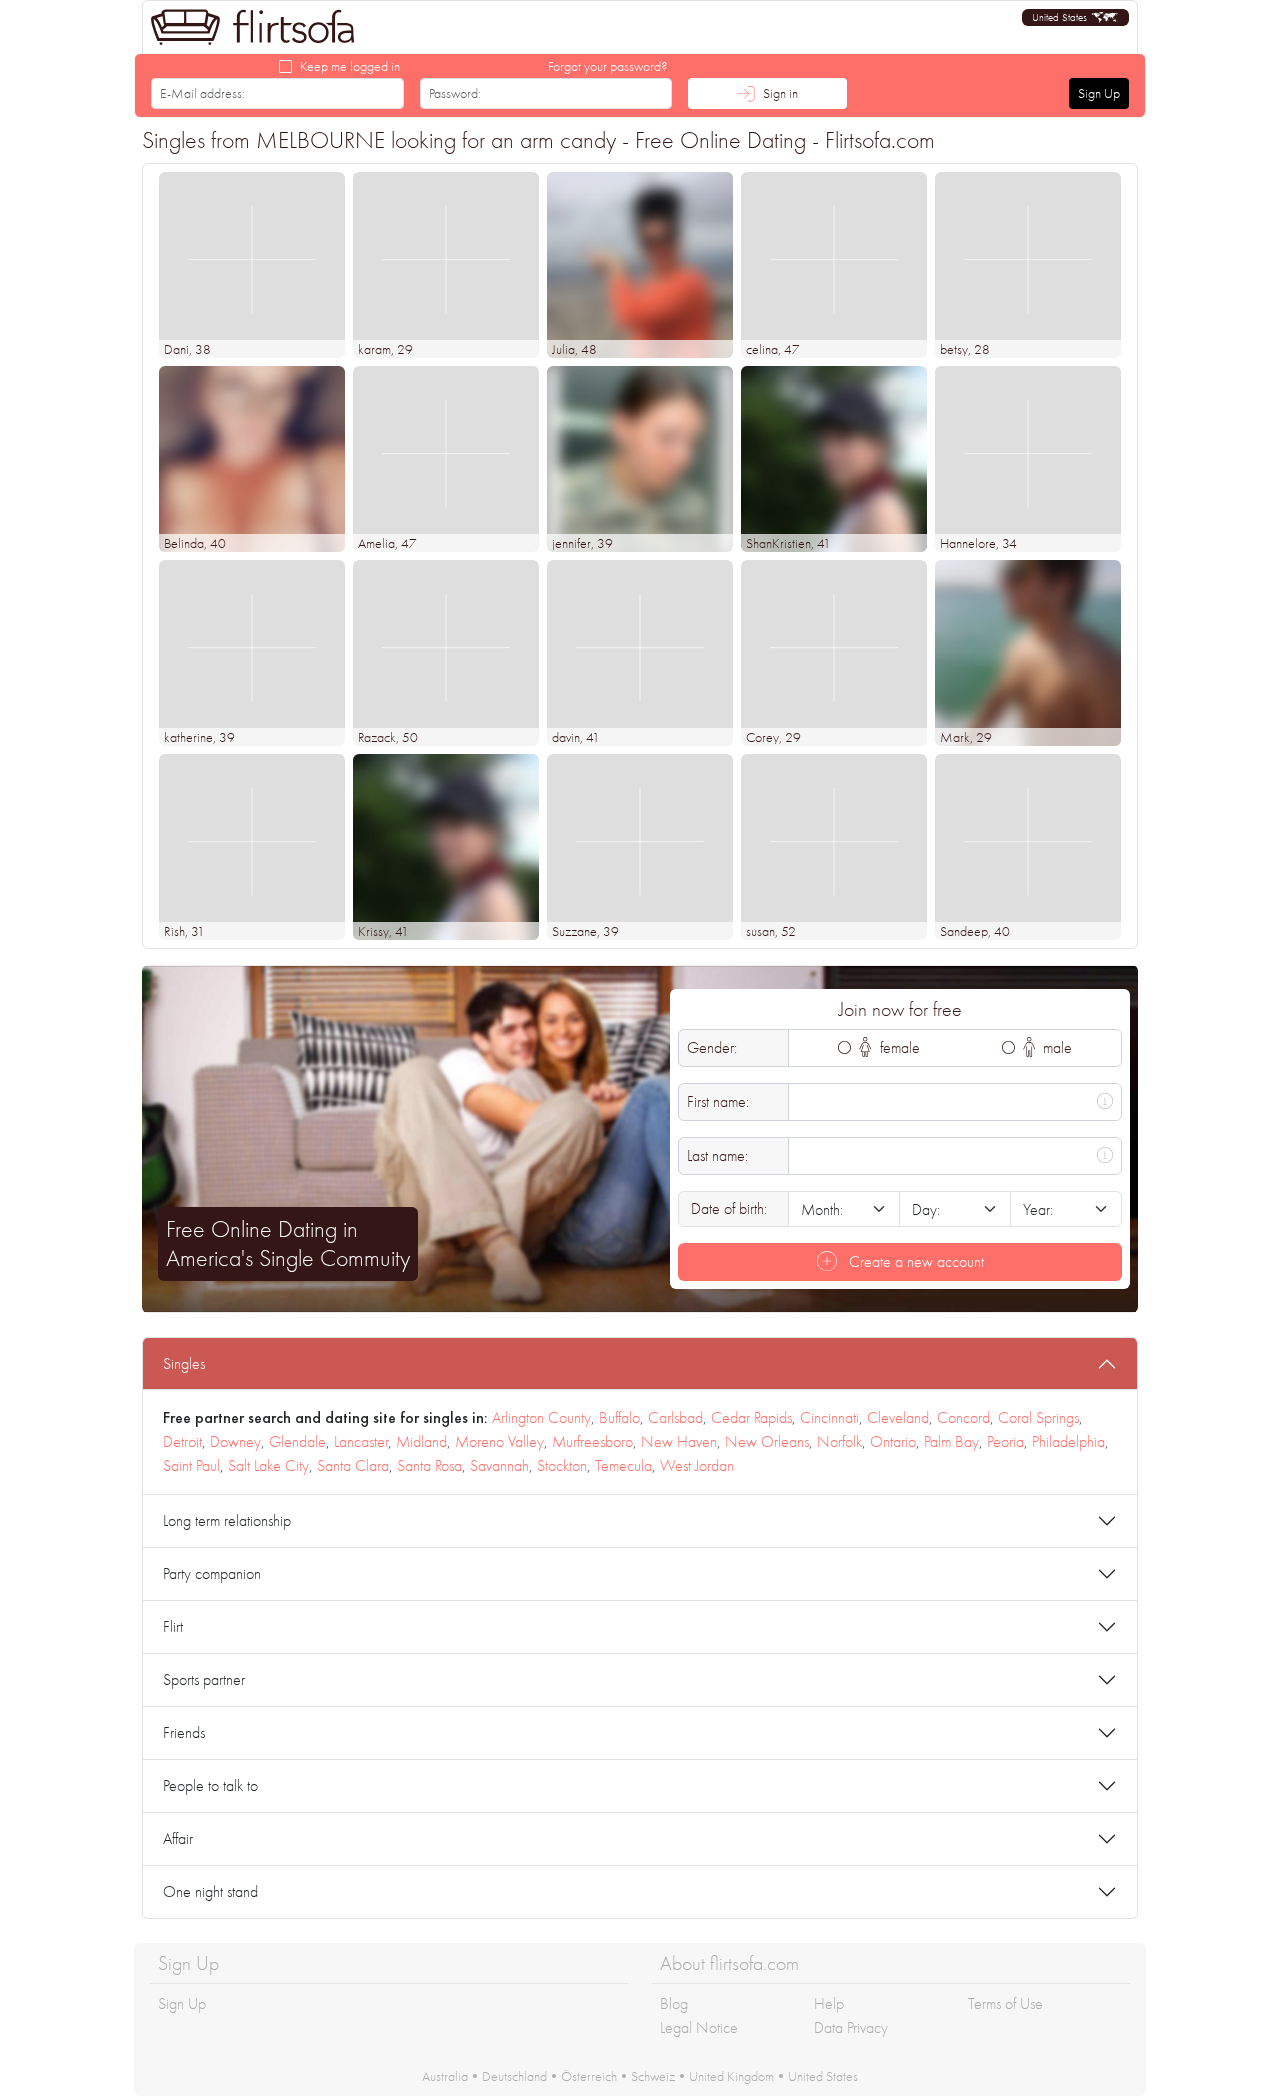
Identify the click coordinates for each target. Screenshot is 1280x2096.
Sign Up (1099, 93)
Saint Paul (191, 1465)
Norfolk (839, 1441)
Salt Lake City (268, 1465)
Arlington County (541, 1417)
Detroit (182, 1441)
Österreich (589, 2076)
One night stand (210, 1891)
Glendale (297, 1441)
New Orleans (767, 1441)
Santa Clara (353, 1465)
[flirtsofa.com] (253, 27)
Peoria (1005, 1441)
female (898, 1047)
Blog (674, 2003)
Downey (235, 1441)
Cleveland (898, 1417)
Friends (184, 1732)
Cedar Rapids (751, 1417)
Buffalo (619, 1417)
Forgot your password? (608, 66)
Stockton (562, 1465)
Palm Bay (951, 1441)
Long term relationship (227, 1520)
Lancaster (361, 1441)
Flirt (173, 1626)
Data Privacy (851, 2027)
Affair (178, 1838)
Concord (963, 1417)
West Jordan (697, 1465)
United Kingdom (731, 2076)
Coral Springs (1038, 1417)
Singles (184, 1363)
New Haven (679, 1441)
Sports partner (204, 1679)
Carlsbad (675, 1417)
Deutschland (514, 2076)
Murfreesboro (592, 1441)
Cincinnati (829, 1417)
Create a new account (914, 1261)
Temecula (623, 1465)
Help (829, 2003)
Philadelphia (1068, 1441)
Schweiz (653, 2076)
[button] (1075, 17)
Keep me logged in (350, 66)
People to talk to (210, 1785)
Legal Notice (699, 2027)
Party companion (212, 1573)
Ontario (893, 1441)
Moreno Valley (499, 1441)
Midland (421, 1441)
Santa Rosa (429, 1465)
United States (823, 2076)
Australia (445, 2076)
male (1055, 1047)
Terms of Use (1005, 2003)
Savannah (499, 1465)
